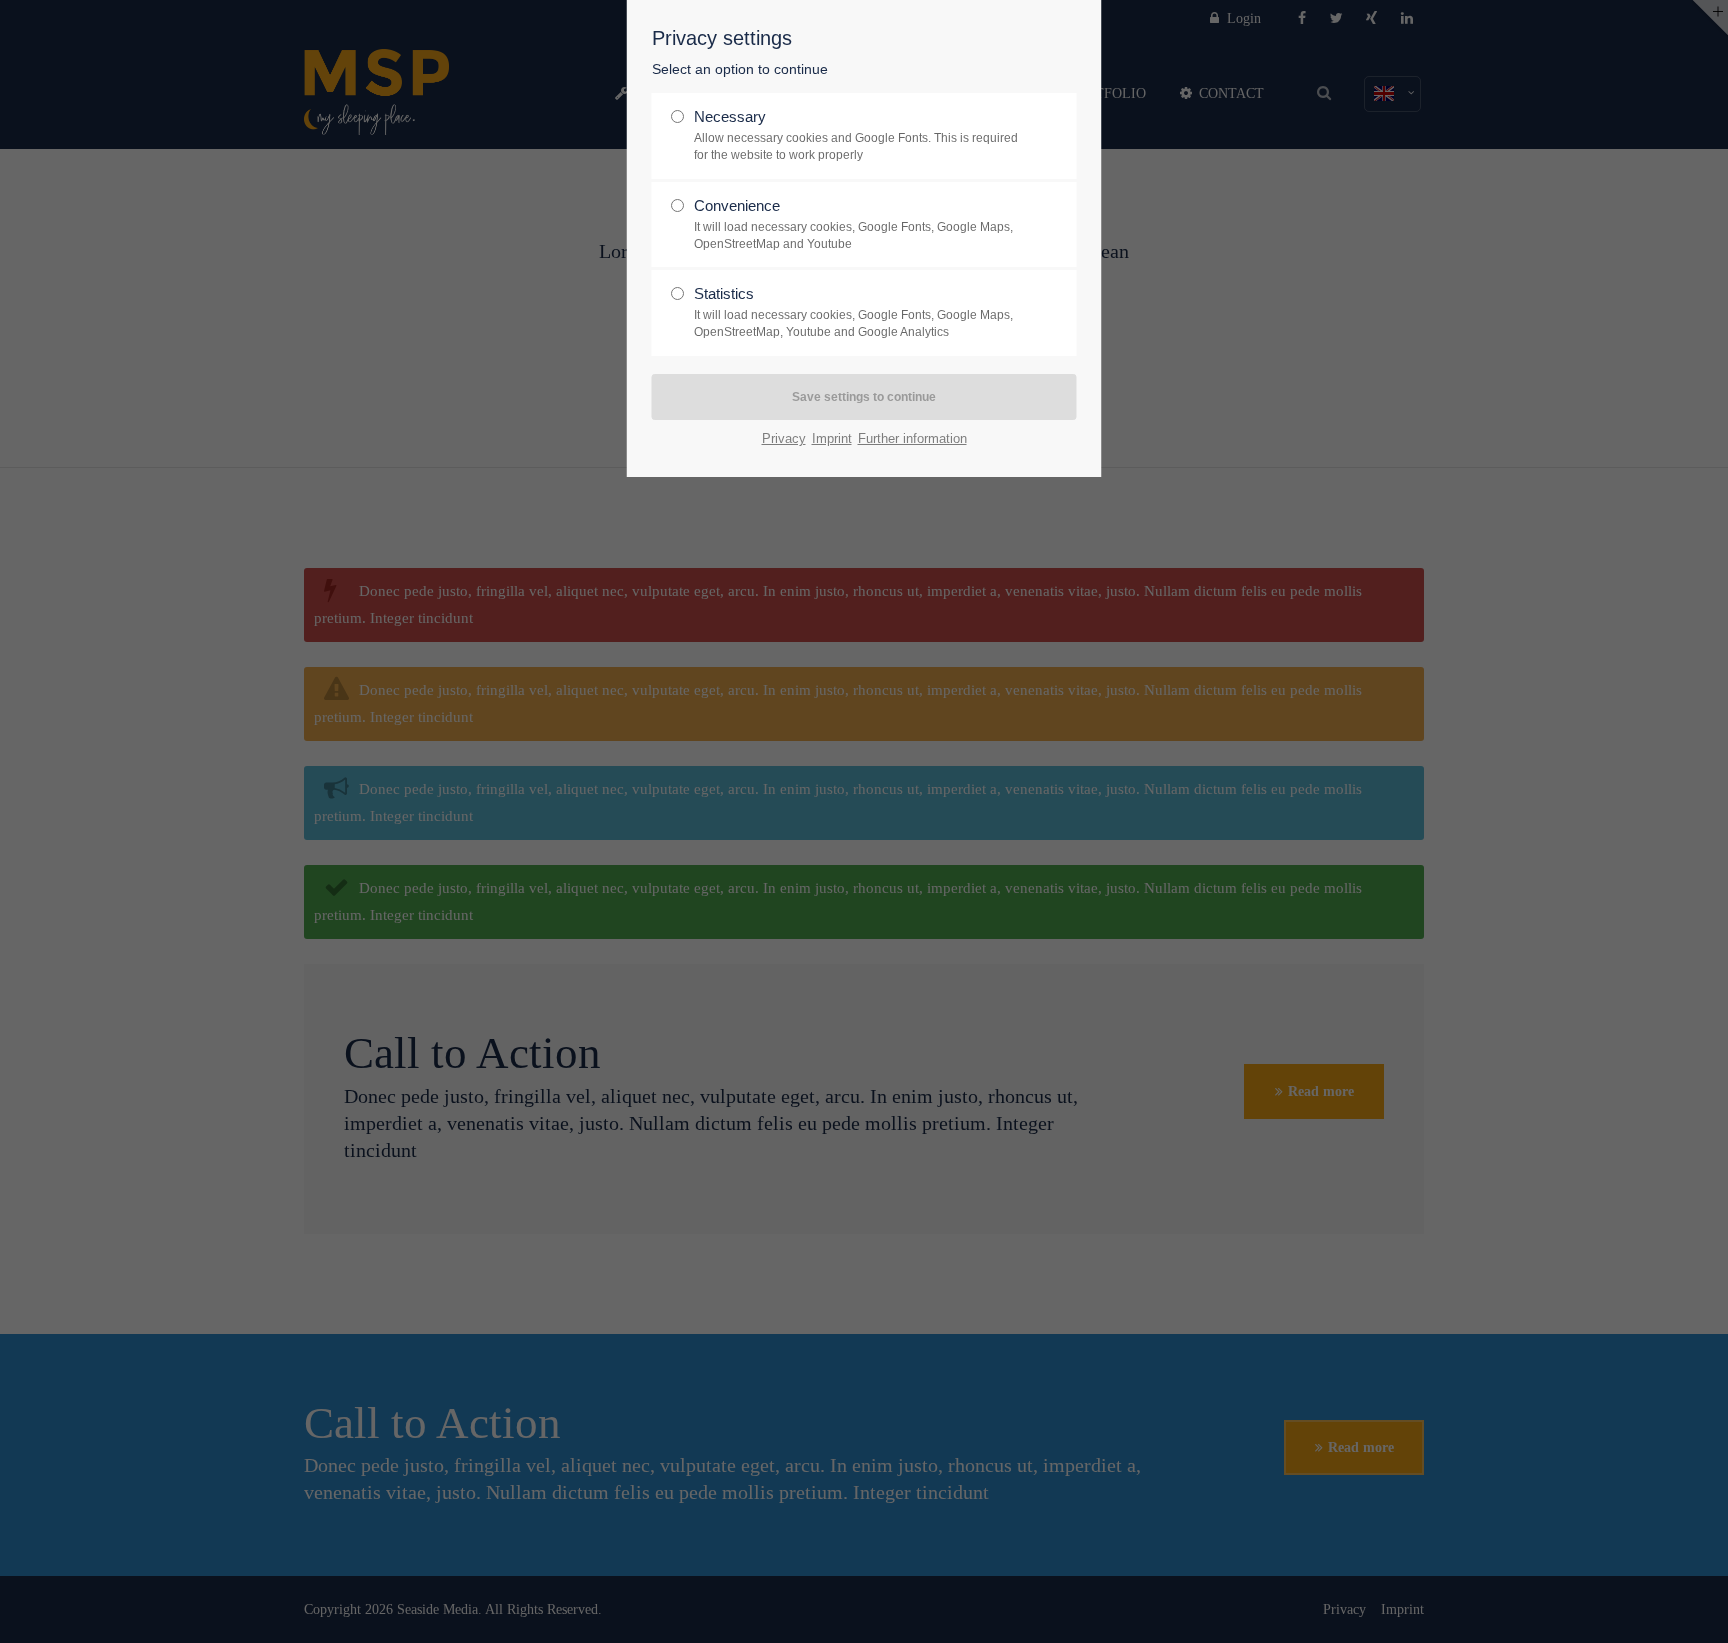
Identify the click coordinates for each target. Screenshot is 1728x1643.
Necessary (856, 135)
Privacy (784, 438)
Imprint (832, 438)
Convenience (853, 224)
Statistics (853, 312)
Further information (912, 438)
